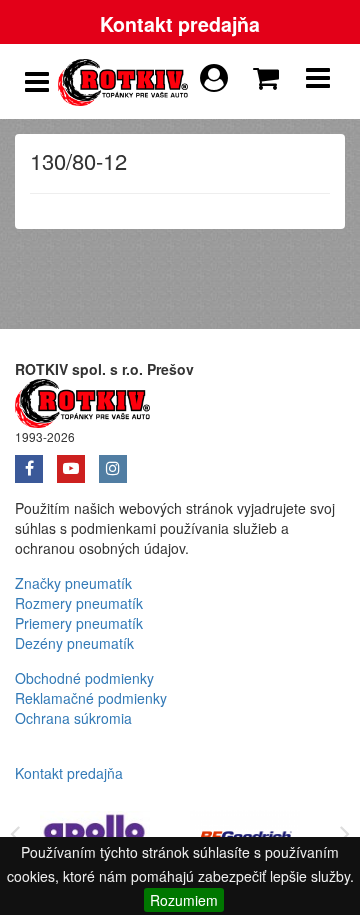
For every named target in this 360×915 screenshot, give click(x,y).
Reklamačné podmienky (91, 698)
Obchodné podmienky (84, 678)
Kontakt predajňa (180, 24)
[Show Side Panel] (37, 82)
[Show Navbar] (318, 82)
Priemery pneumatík (79, 623)
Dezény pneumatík (74, 643)
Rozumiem (184, 900)
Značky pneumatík (73, 583)
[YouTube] (78, 462)
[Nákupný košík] (270, 73)
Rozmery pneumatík (79, 603)
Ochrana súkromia (73, 718)
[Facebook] (36, 462)
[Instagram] (118, 462)
